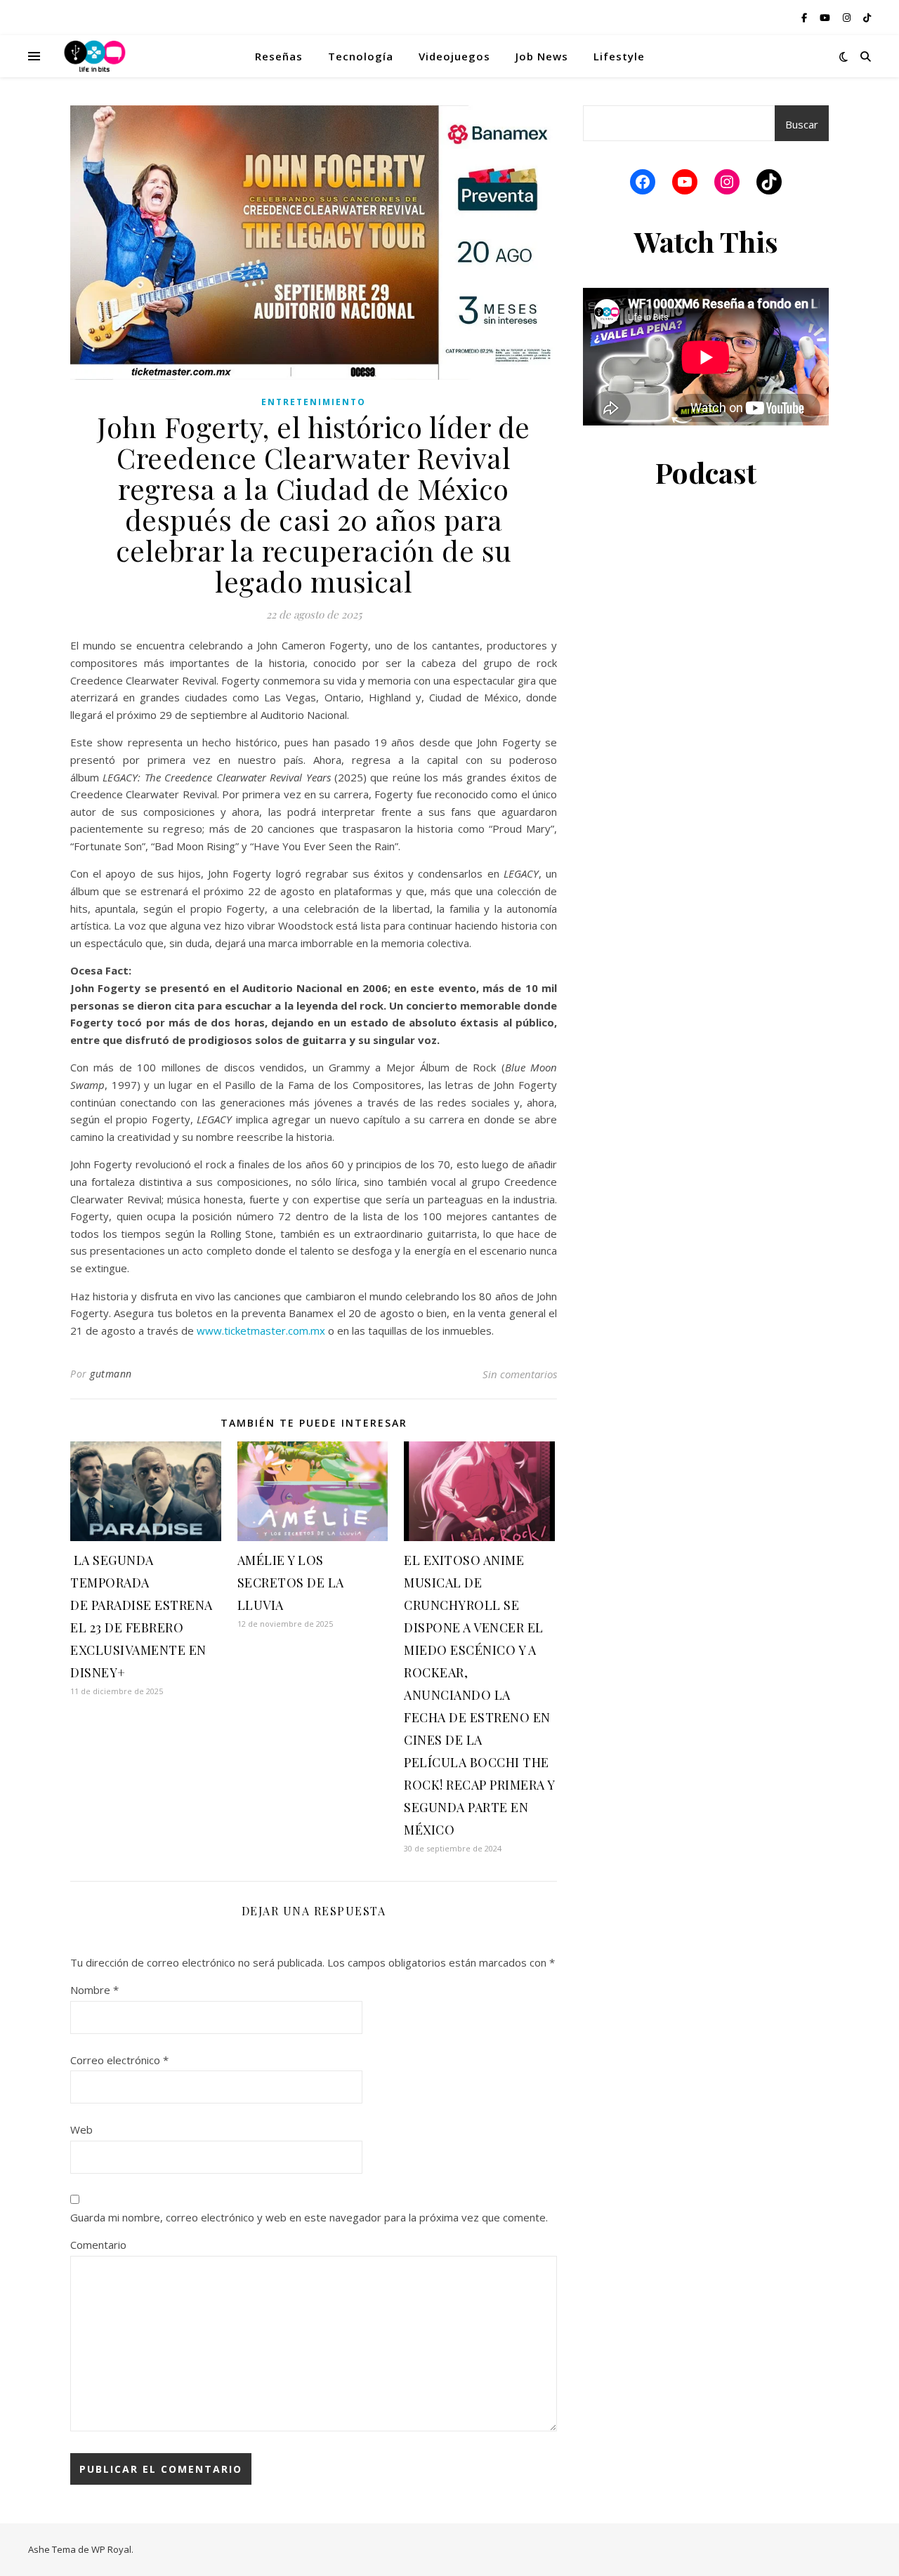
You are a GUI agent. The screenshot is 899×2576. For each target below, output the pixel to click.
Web (81, 2129)
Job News (542, 56)
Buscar (802, 124)
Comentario (98, 2245)
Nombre (94, 1990)
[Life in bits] (95, 56)
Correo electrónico (119, 2060)
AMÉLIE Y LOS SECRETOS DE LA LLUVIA (291, 1583)
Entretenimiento (314, 402)
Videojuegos (454, 56)
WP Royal (111, 2549)
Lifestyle (619, 56)
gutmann (111, 1374)
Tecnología (361, 56)
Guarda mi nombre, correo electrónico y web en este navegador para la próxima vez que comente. (309, 2217)
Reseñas (279, 56)
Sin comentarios (520, 1374)
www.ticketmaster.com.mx (261, 1330)
